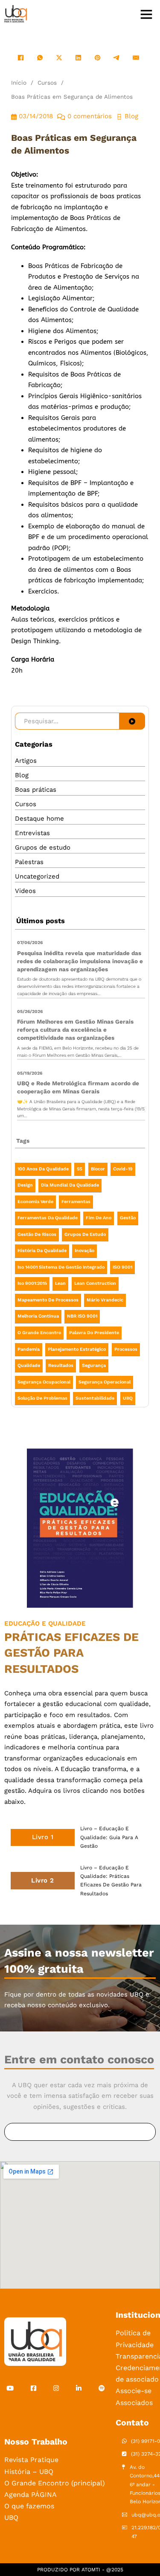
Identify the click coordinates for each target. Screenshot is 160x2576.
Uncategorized (37, 876)
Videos (25, 891)
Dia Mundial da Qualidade (70, 1185)
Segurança (94, 1365)
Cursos (47, 83)
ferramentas (76, 1202)
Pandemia (29, 1349)
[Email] (136, 58)
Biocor (98, 1169)
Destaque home (39, 819)
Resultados (61, 1365)
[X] (59, 58)
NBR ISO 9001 (82, 1316)
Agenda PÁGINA (31, 2495)
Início (19, 83)
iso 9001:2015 (32, 1283)
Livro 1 (43, 1837)
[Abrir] (146, 14)
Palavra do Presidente (94, 1333)
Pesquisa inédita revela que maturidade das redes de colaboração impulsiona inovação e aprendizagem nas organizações (80, 961)
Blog (22, 775)
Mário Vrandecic (105, 1300)
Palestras (29, 862)
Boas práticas (36, 790)
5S (80, 1169)
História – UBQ (29, 2472)
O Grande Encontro (39, 1333)
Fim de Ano (99, 1218)
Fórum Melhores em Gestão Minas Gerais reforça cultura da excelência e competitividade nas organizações (75, 1030)
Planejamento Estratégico (77, 1349)
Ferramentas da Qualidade (48, 1218)
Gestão (128, 1218)
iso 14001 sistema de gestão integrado (61, 1267)
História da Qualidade (42, 1251)
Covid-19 (123, 1169)
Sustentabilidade (95, 1398)
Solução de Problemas (42, 1398)
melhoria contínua (38, 1316)
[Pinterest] (97, 58)
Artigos (26, 761)
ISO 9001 (122, 1267)
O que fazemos (29, 2506)
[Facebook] (21, 58)
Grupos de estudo (43, 847)
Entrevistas (32, 833)
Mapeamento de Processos (48, 1300)
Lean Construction (95, 1283)
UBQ (128, 1398)
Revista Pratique (31, 2460)
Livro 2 (43, 1880)
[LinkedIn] (78, 58)
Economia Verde (35, 1202)
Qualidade (29, 1365)
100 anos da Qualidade (43, 1169)
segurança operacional (105, 1382)
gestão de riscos (37, 1234)
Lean (60, 1283)
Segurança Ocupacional (44, 1382)
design (25, 1185)
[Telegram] (117, 58)
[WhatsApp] (40, 58)
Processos (126, 1349)
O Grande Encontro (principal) (55, 2483)
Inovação (84, 1251)
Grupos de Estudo (85, 1234)
